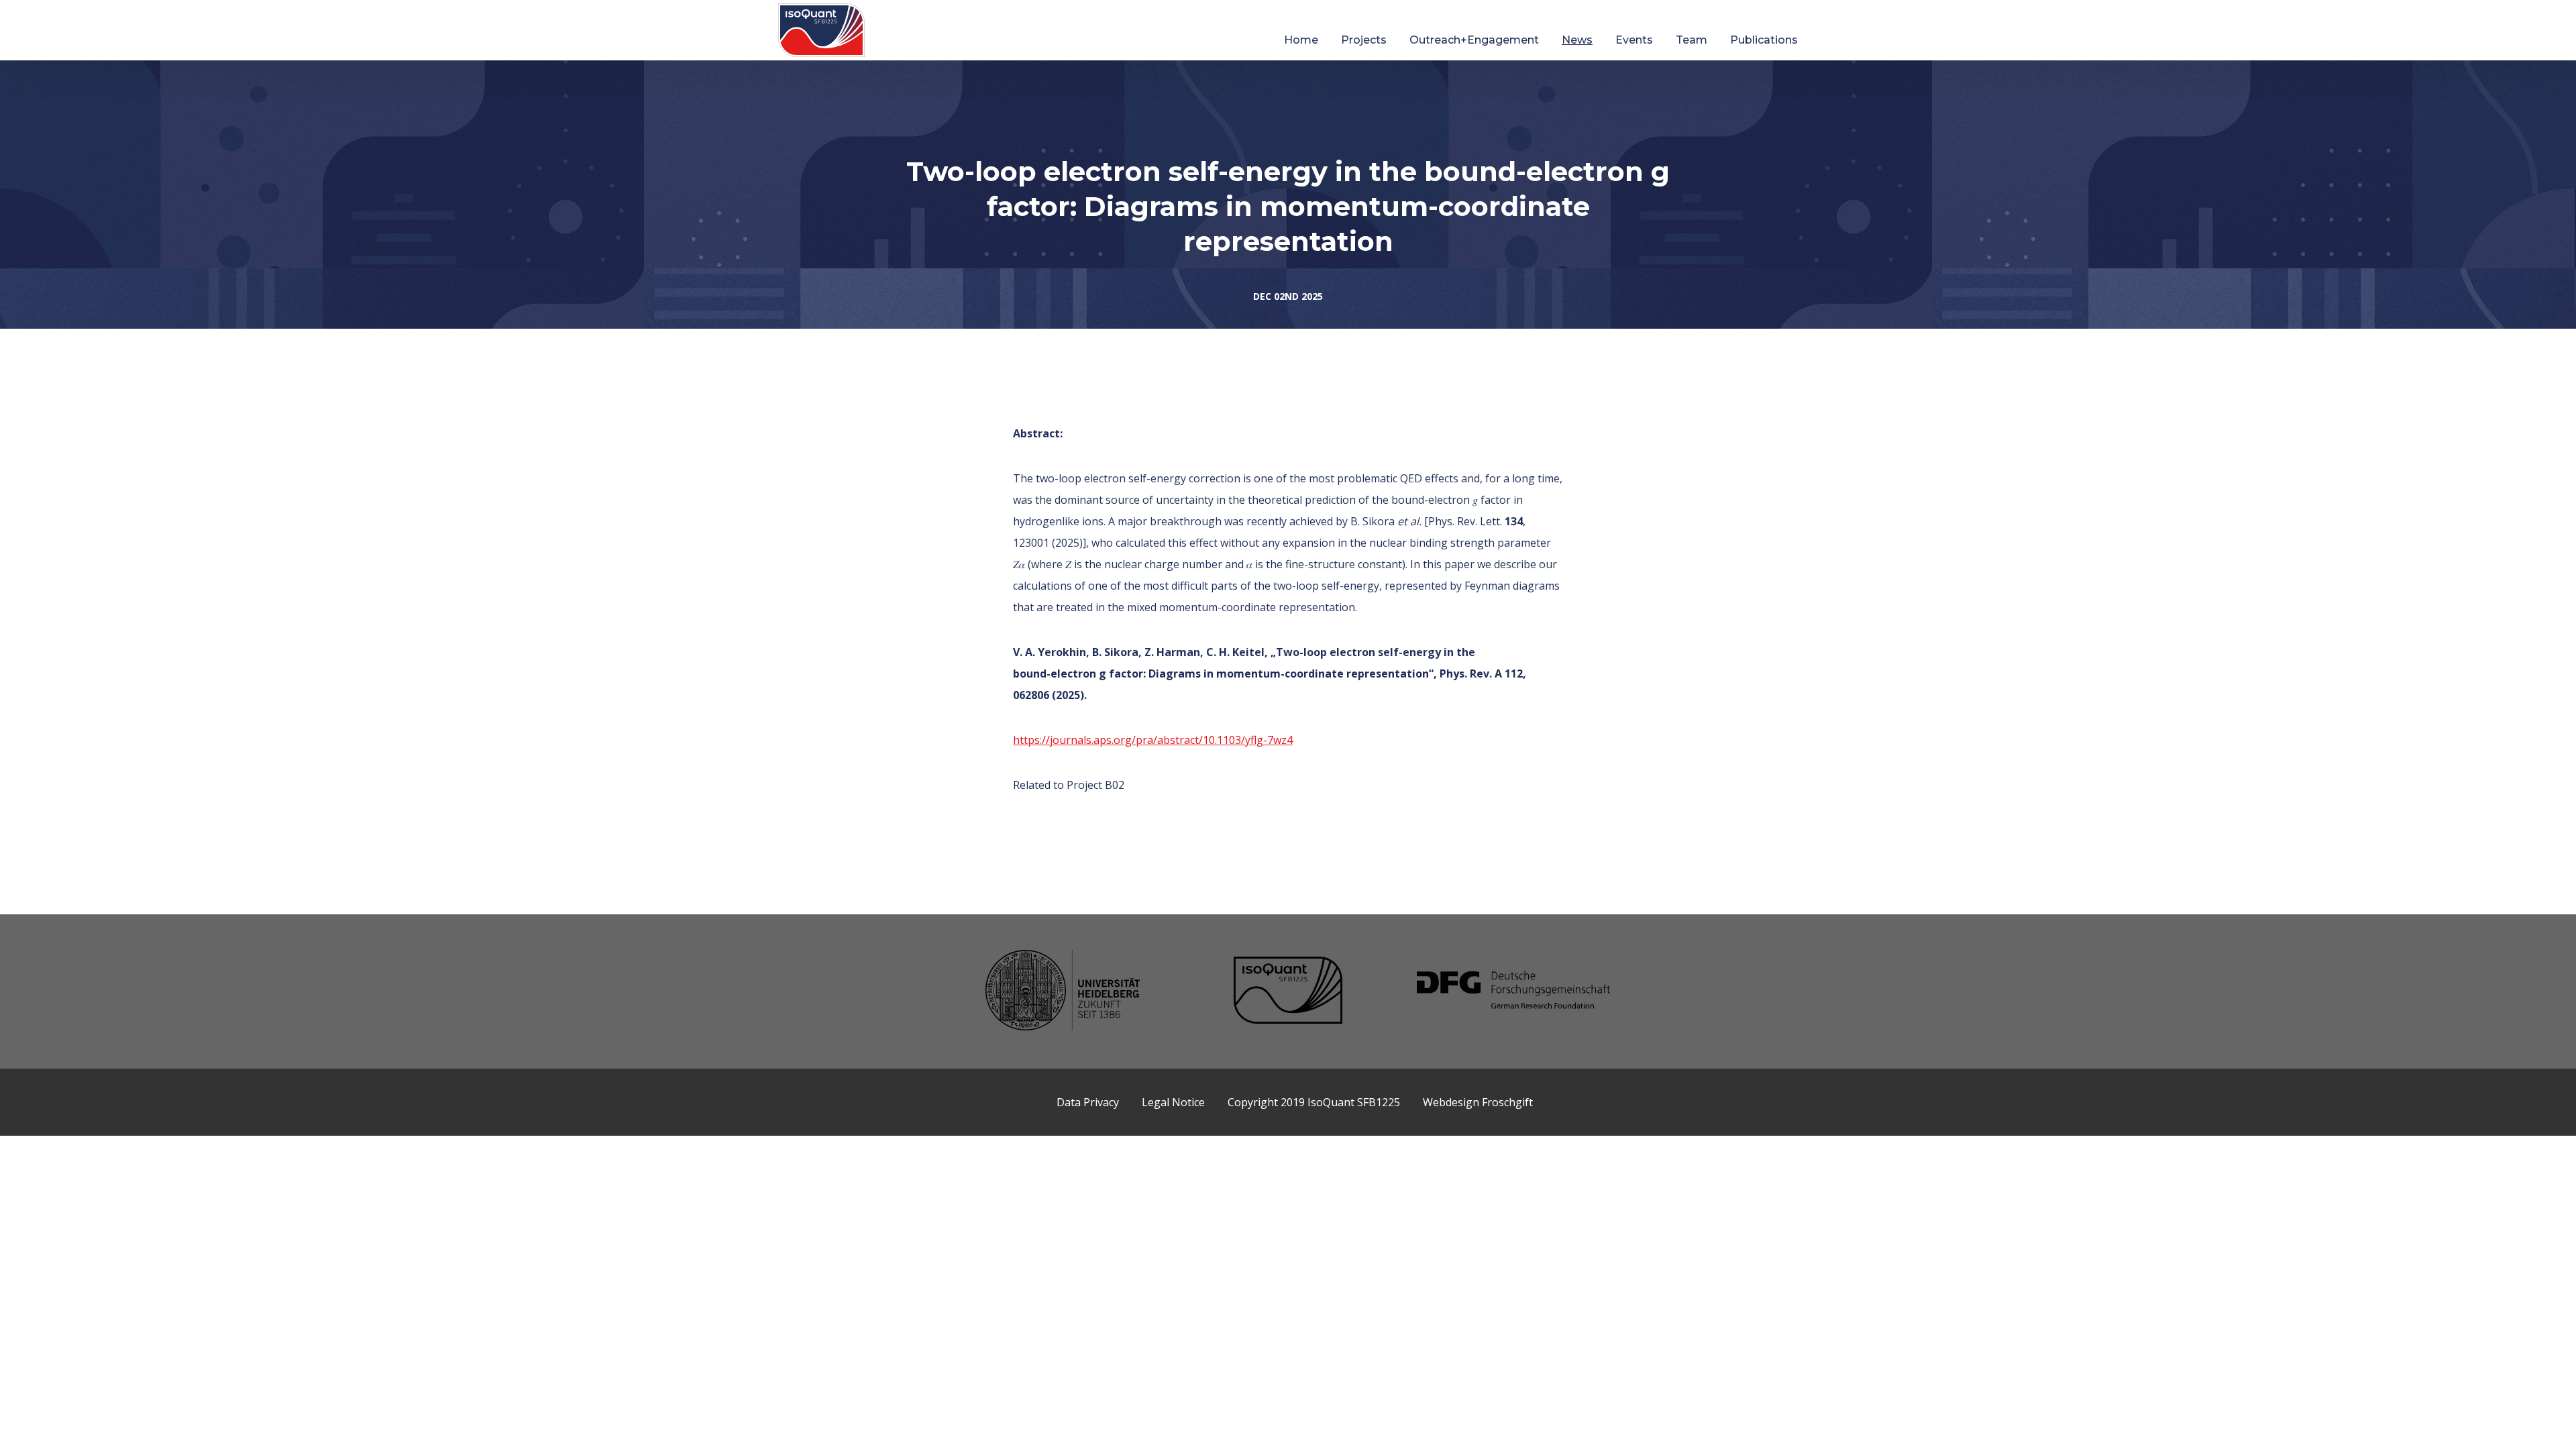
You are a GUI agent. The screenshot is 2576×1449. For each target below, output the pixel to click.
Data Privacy (1088, 1102)
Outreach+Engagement (1474, 40)
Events (1634, 40)
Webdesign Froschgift (1478, 1102)
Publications (1764, 40)
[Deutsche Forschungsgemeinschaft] (1513, 991)
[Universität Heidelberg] (1063, 992)
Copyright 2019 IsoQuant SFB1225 (1314, 1102)
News (1577, 40)
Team (1692, 40)
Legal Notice (1173, 1102)
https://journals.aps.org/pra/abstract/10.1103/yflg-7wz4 (1153, 740)
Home (1301, 40)
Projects (1364, 40)
